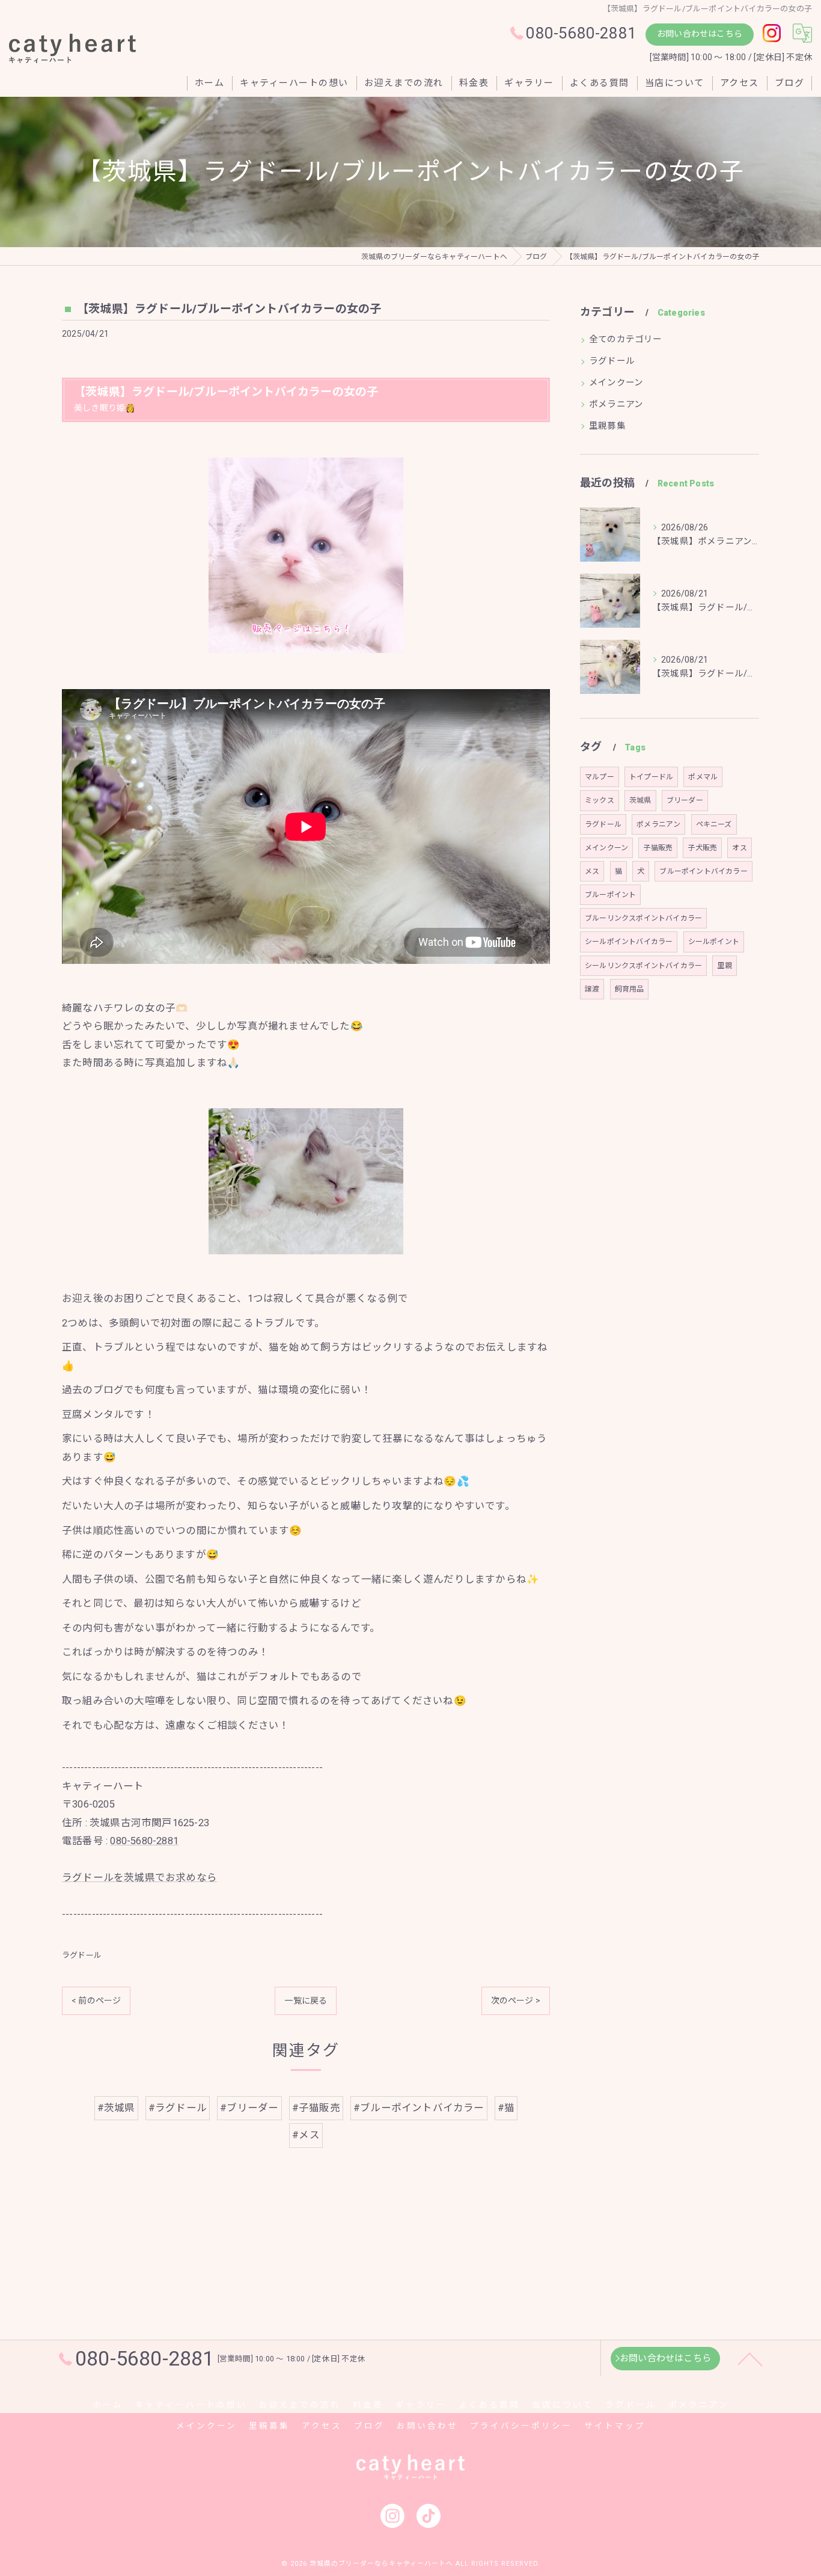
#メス (306, 2135)
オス (739, 848)
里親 (724, 966)
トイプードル (651, 777)
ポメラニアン (616, 404)
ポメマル (703, 777)
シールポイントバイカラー (629, 942)
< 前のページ (96, 2001)
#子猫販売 (316, 2108)
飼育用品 (630, 989)
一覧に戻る (306, 2001)
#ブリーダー (249, 2108)
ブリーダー (685, 800)
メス (592, 871)
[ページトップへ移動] (750, 2358)
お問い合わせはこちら (700, 34)
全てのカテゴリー (626, 339)
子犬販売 (702, 848)
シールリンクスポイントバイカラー (643, 966)
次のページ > (516, 2001)
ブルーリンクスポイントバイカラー (643, 918)
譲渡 (592, 989)
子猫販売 (658, 848)
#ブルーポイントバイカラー (419, 2108)
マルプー (600, 777)
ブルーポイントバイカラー (703, 871)
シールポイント (714, 942)
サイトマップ (615, 2426)
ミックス (600, 800)
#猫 (506, 2108)
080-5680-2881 (144, 1841)
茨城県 (640, 800)
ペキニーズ (714, 824)
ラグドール (82, 1955)
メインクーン (616, 383)
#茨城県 (116, 2108)
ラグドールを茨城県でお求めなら (139, 1878)
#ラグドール (178, 2108)
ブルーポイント (610, 895)
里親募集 (607, 426)
